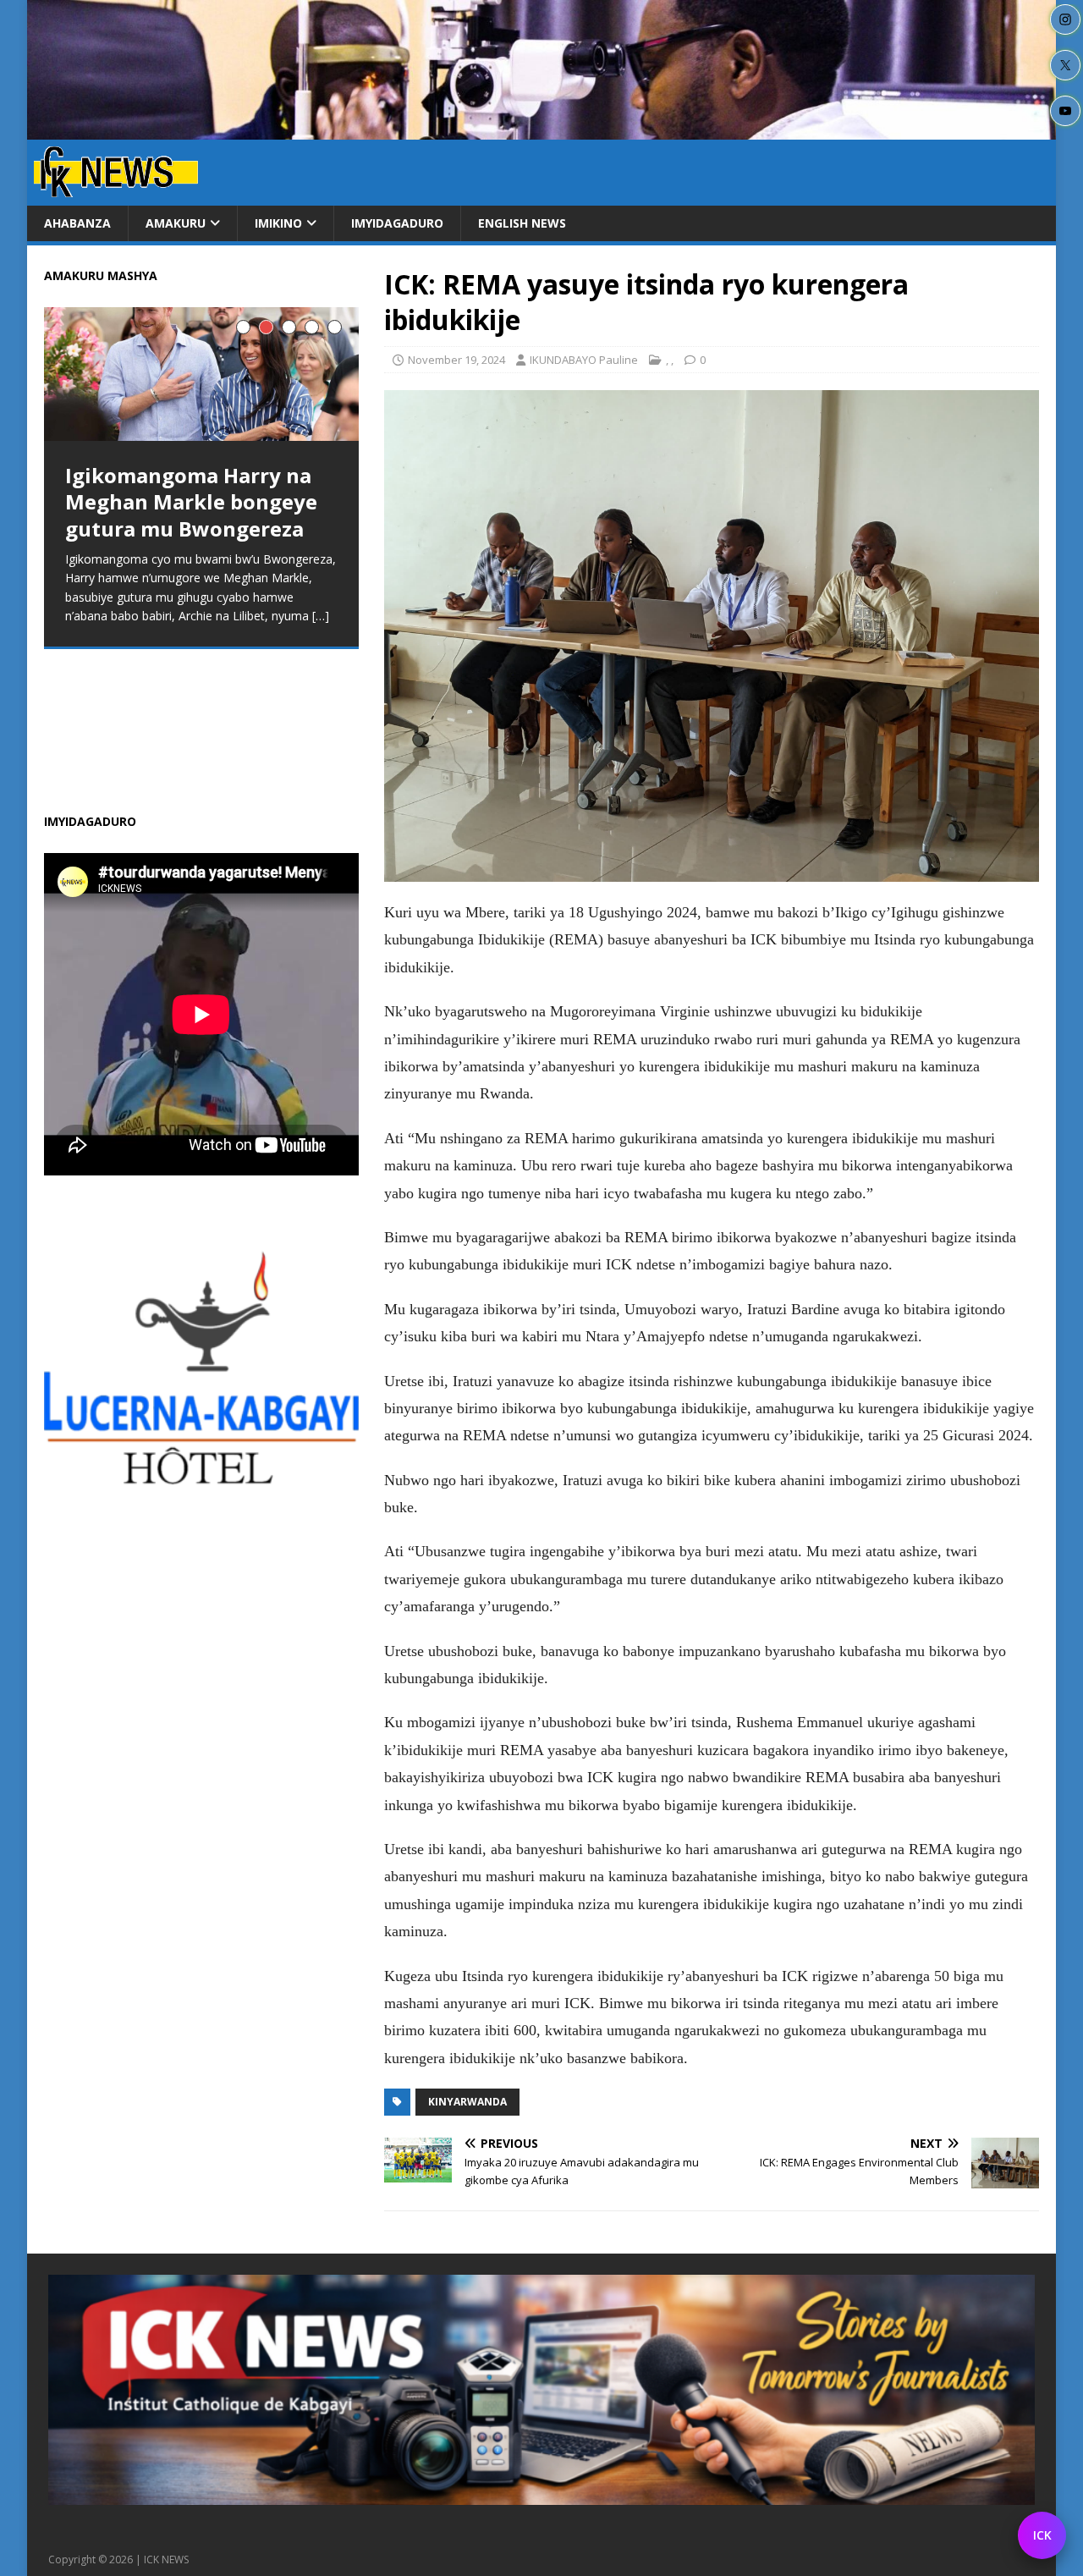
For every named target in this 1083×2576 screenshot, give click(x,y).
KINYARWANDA (467, 2102)
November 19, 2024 (456, 360)
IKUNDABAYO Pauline (584, 360)
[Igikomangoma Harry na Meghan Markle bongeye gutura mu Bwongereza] (201, 374)
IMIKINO (278, 223)
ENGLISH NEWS (522, 223)
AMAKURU (176, 223)
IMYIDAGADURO (397, 223)
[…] (321, 616)
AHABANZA (77, 223)
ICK (1042, 2535)
